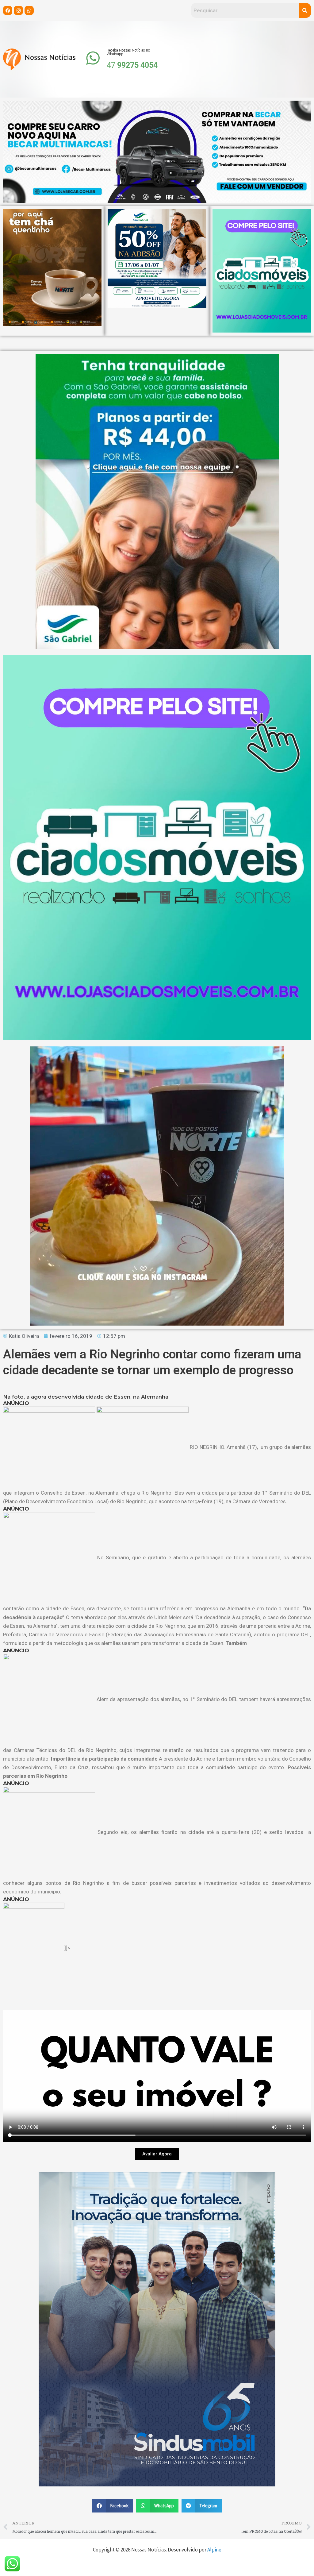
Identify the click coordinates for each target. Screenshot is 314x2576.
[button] (113, 2506)
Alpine (214, 2550)
